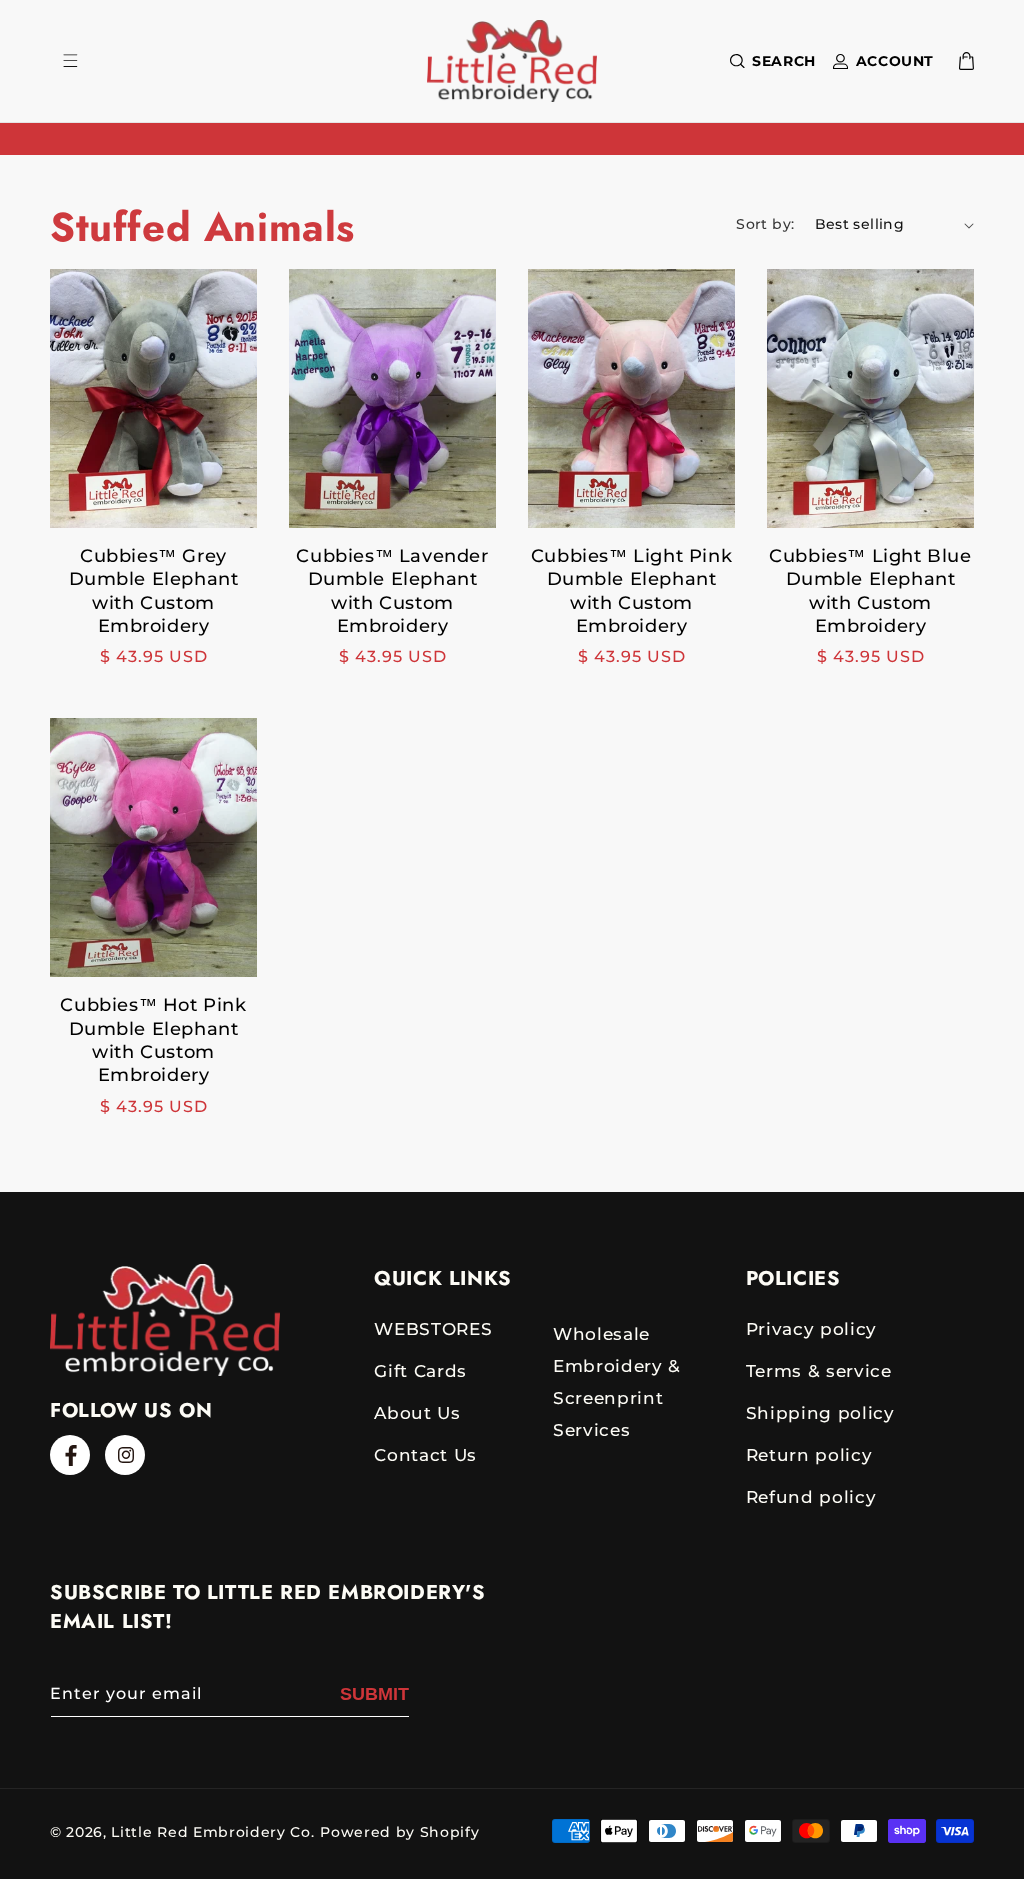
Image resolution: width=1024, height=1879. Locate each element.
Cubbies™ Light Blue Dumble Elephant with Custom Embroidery (870, 591)
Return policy (809, 1455)
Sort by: (765, 224)
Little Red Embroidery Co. (212, 1832)
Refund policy (811, 1497)
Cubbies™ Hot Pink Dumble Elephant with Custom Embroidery (153, 1040)
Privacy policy (812, 1329)
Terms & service (819, 1371)
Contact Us (425, 1455)
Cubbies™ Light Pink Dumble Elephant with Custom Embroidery (631, 591)
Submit (374, 1694)
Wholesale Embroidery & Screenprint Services (617, 1382)
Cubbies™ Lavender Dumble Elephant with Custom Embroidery (392, 591)
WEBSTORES (433, 1329)
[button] (769, 61)
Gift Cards (420, 1371)
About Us (417, 1413)
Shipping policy (820, 1413)
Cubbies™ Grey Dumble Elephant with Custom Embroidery (154, 591)
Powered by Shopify (399, 1832)
